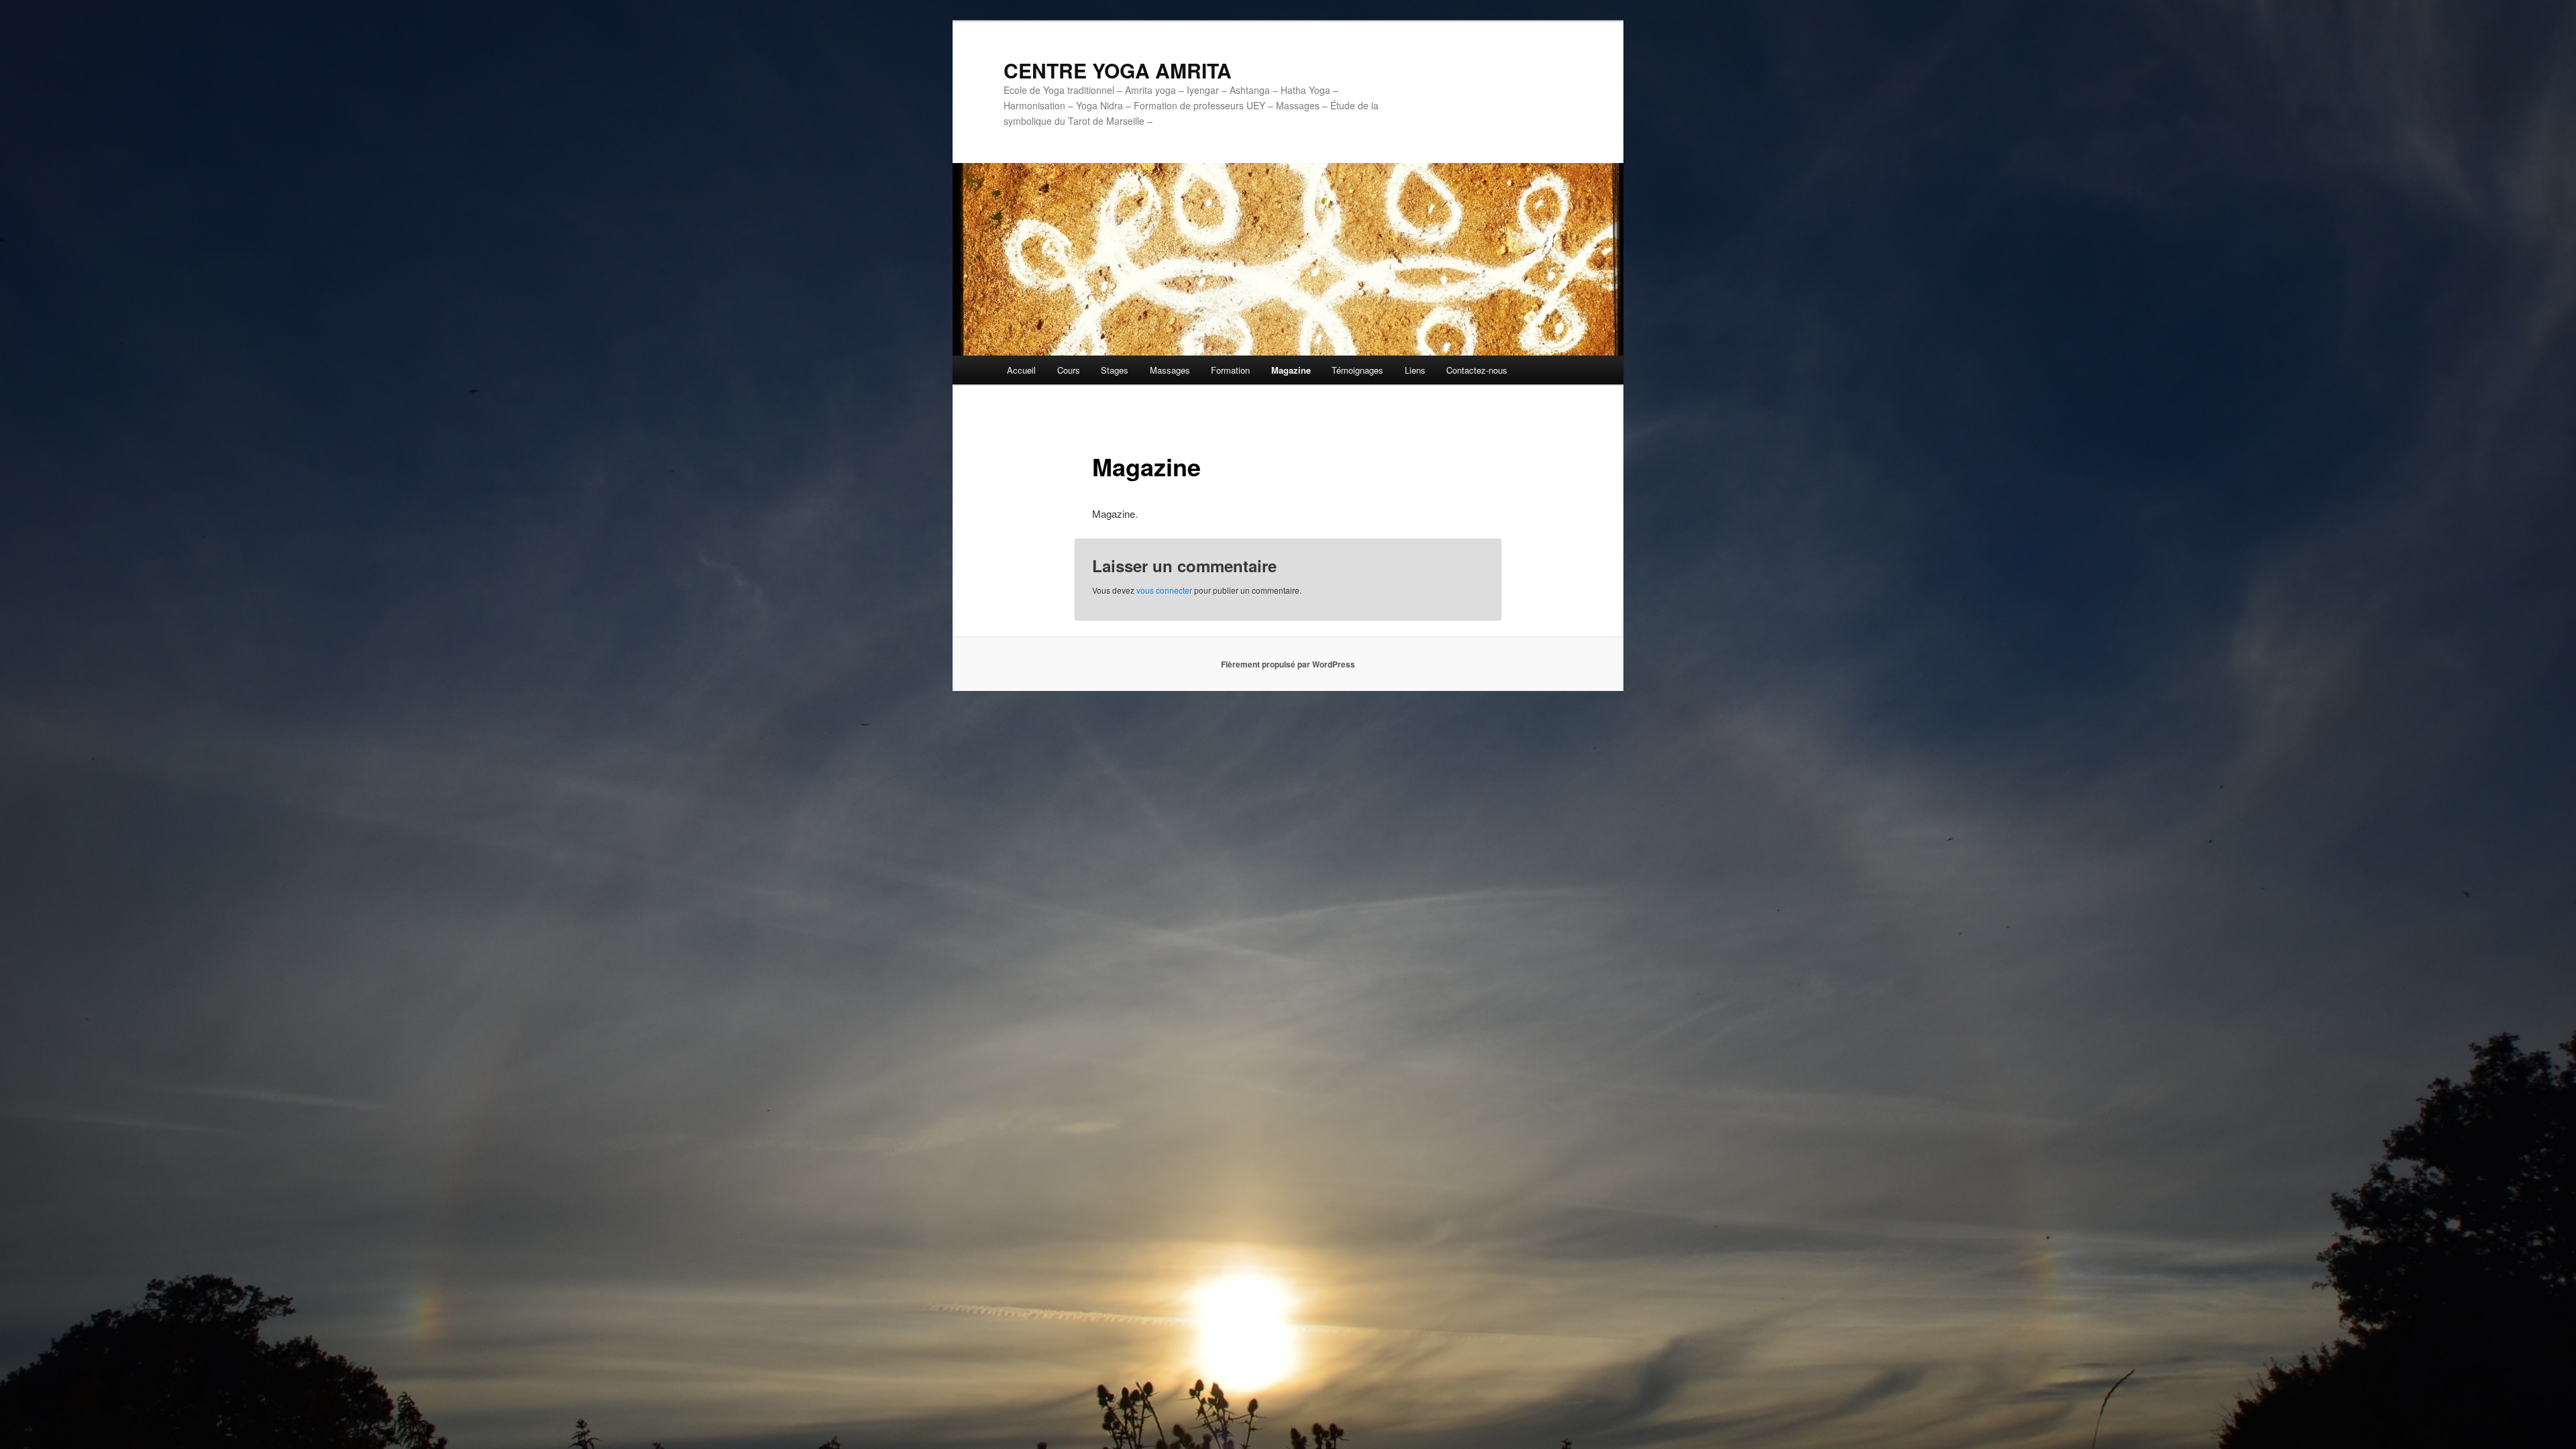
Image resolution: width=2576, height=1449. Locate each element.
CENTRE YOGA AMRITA (1118, 70)
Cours (1069, 370)
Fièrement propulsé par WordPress (1288, 664)
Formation (1230, 370)
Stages (1115, 370)
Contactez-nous (1477, 370)
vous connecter (1164, 590)
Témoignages (1357, 370)
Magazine (1291, 370)
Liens (1415, 370)
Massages (1170, 370)
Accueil (1021, 370)
